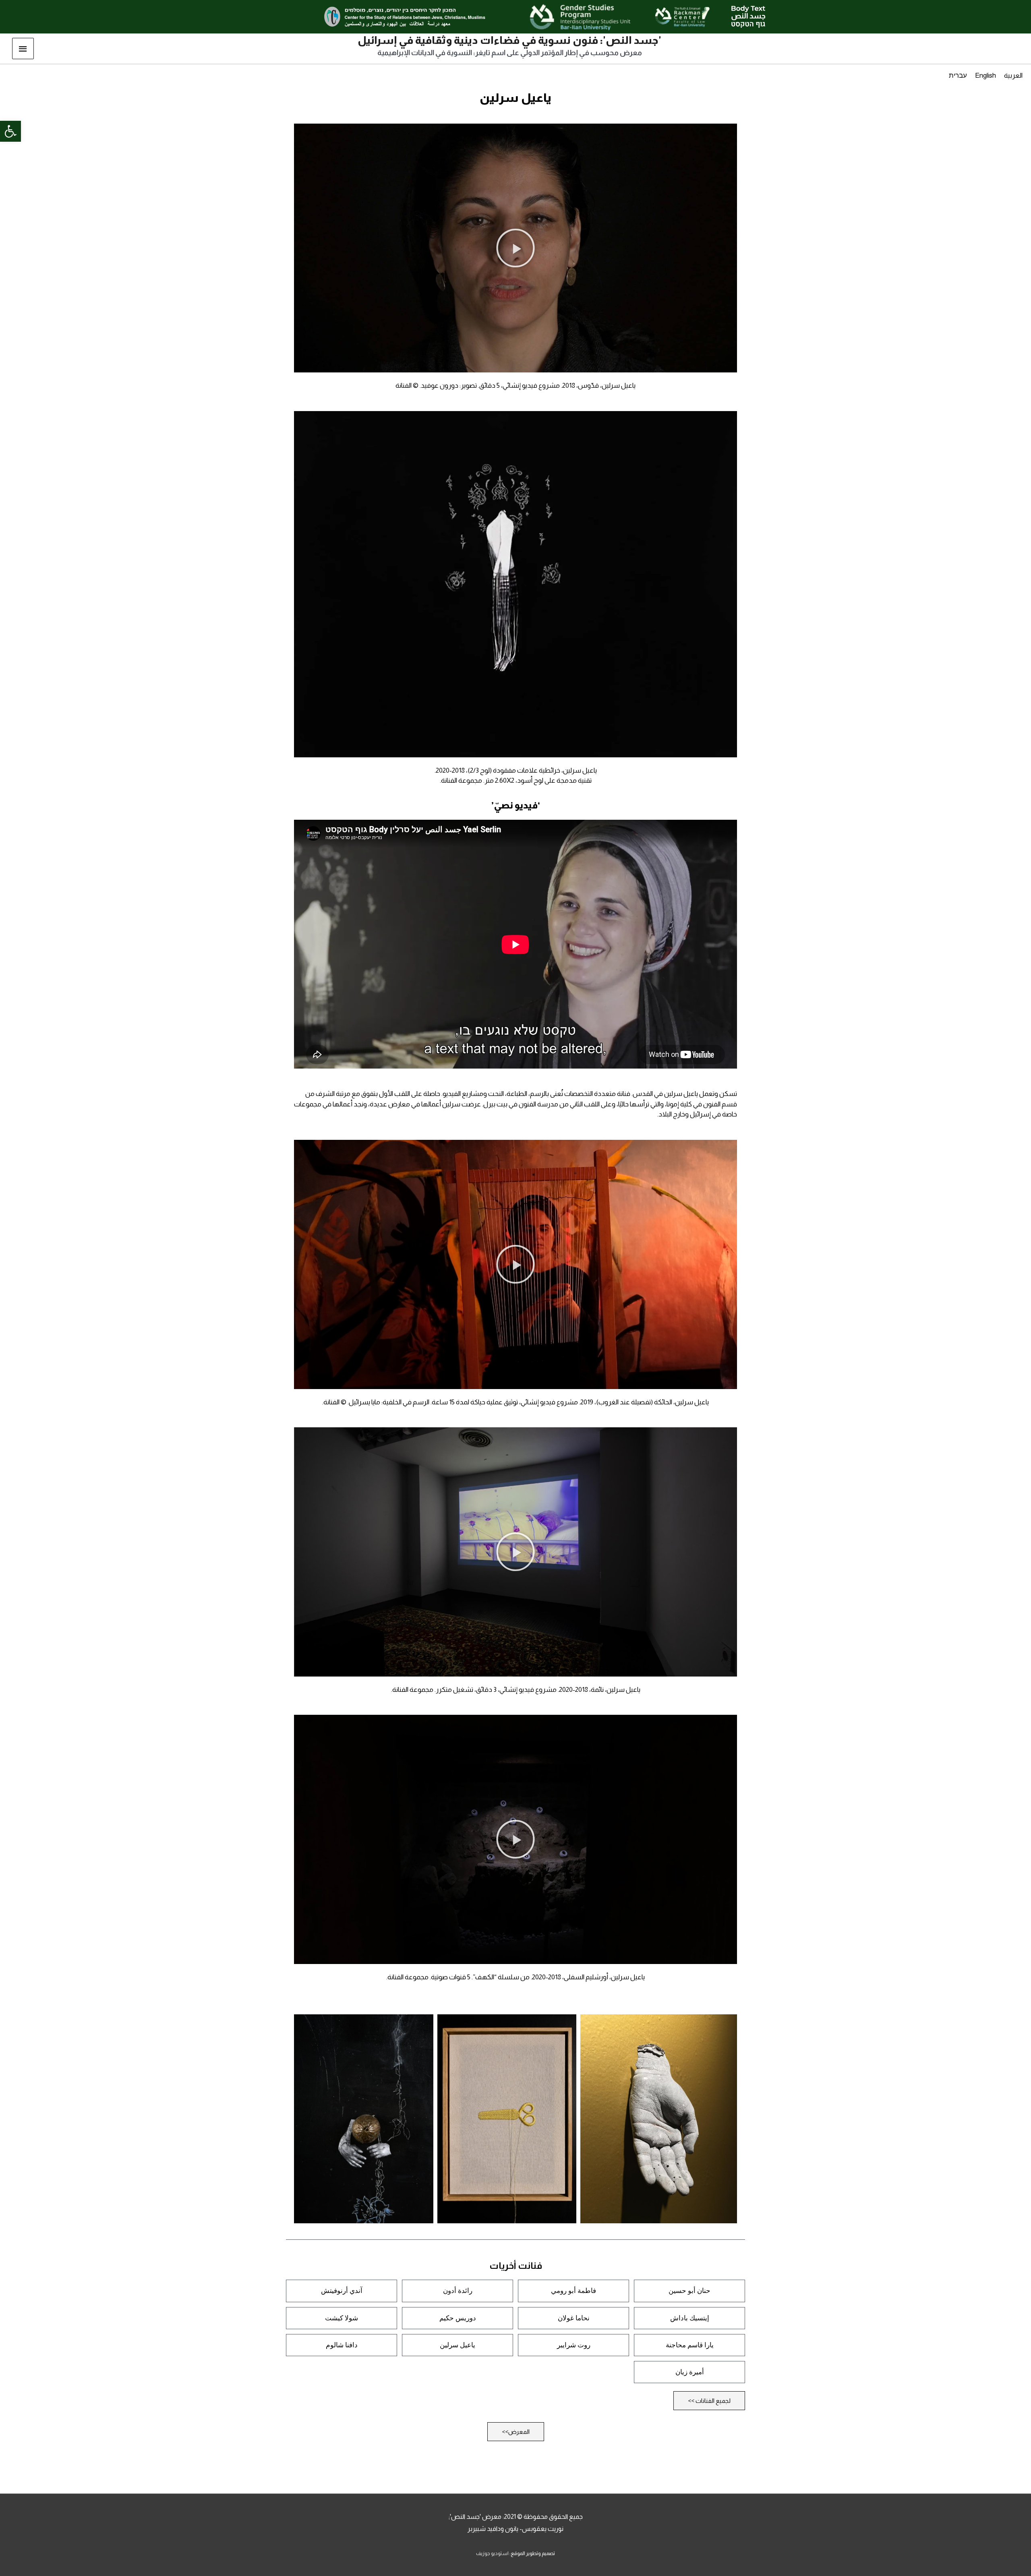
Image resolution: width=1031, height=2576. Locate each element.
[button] (515, 248)
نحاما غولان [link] (574, 2318)
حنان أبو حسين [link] (689, 2291)
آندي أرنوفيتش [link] (342, 2291)
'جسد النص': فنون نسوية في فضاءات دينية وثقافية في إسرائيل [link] (509, 40)
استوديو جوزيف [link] (492, 2553)
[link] (10, 131)
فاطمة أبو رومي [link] (573, 2291)
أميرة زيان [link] (690, 2372)
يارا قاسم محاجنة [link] (690, 2345)
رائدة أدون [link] (458, 2291)
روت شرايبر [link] (574, 2345)
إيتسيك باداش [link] (690, 2318)
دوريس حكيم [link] (458, 2318)
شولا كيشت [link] (342, 2318)
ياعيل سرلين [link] (458, 2345)
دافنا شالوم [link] (342, 2345)
